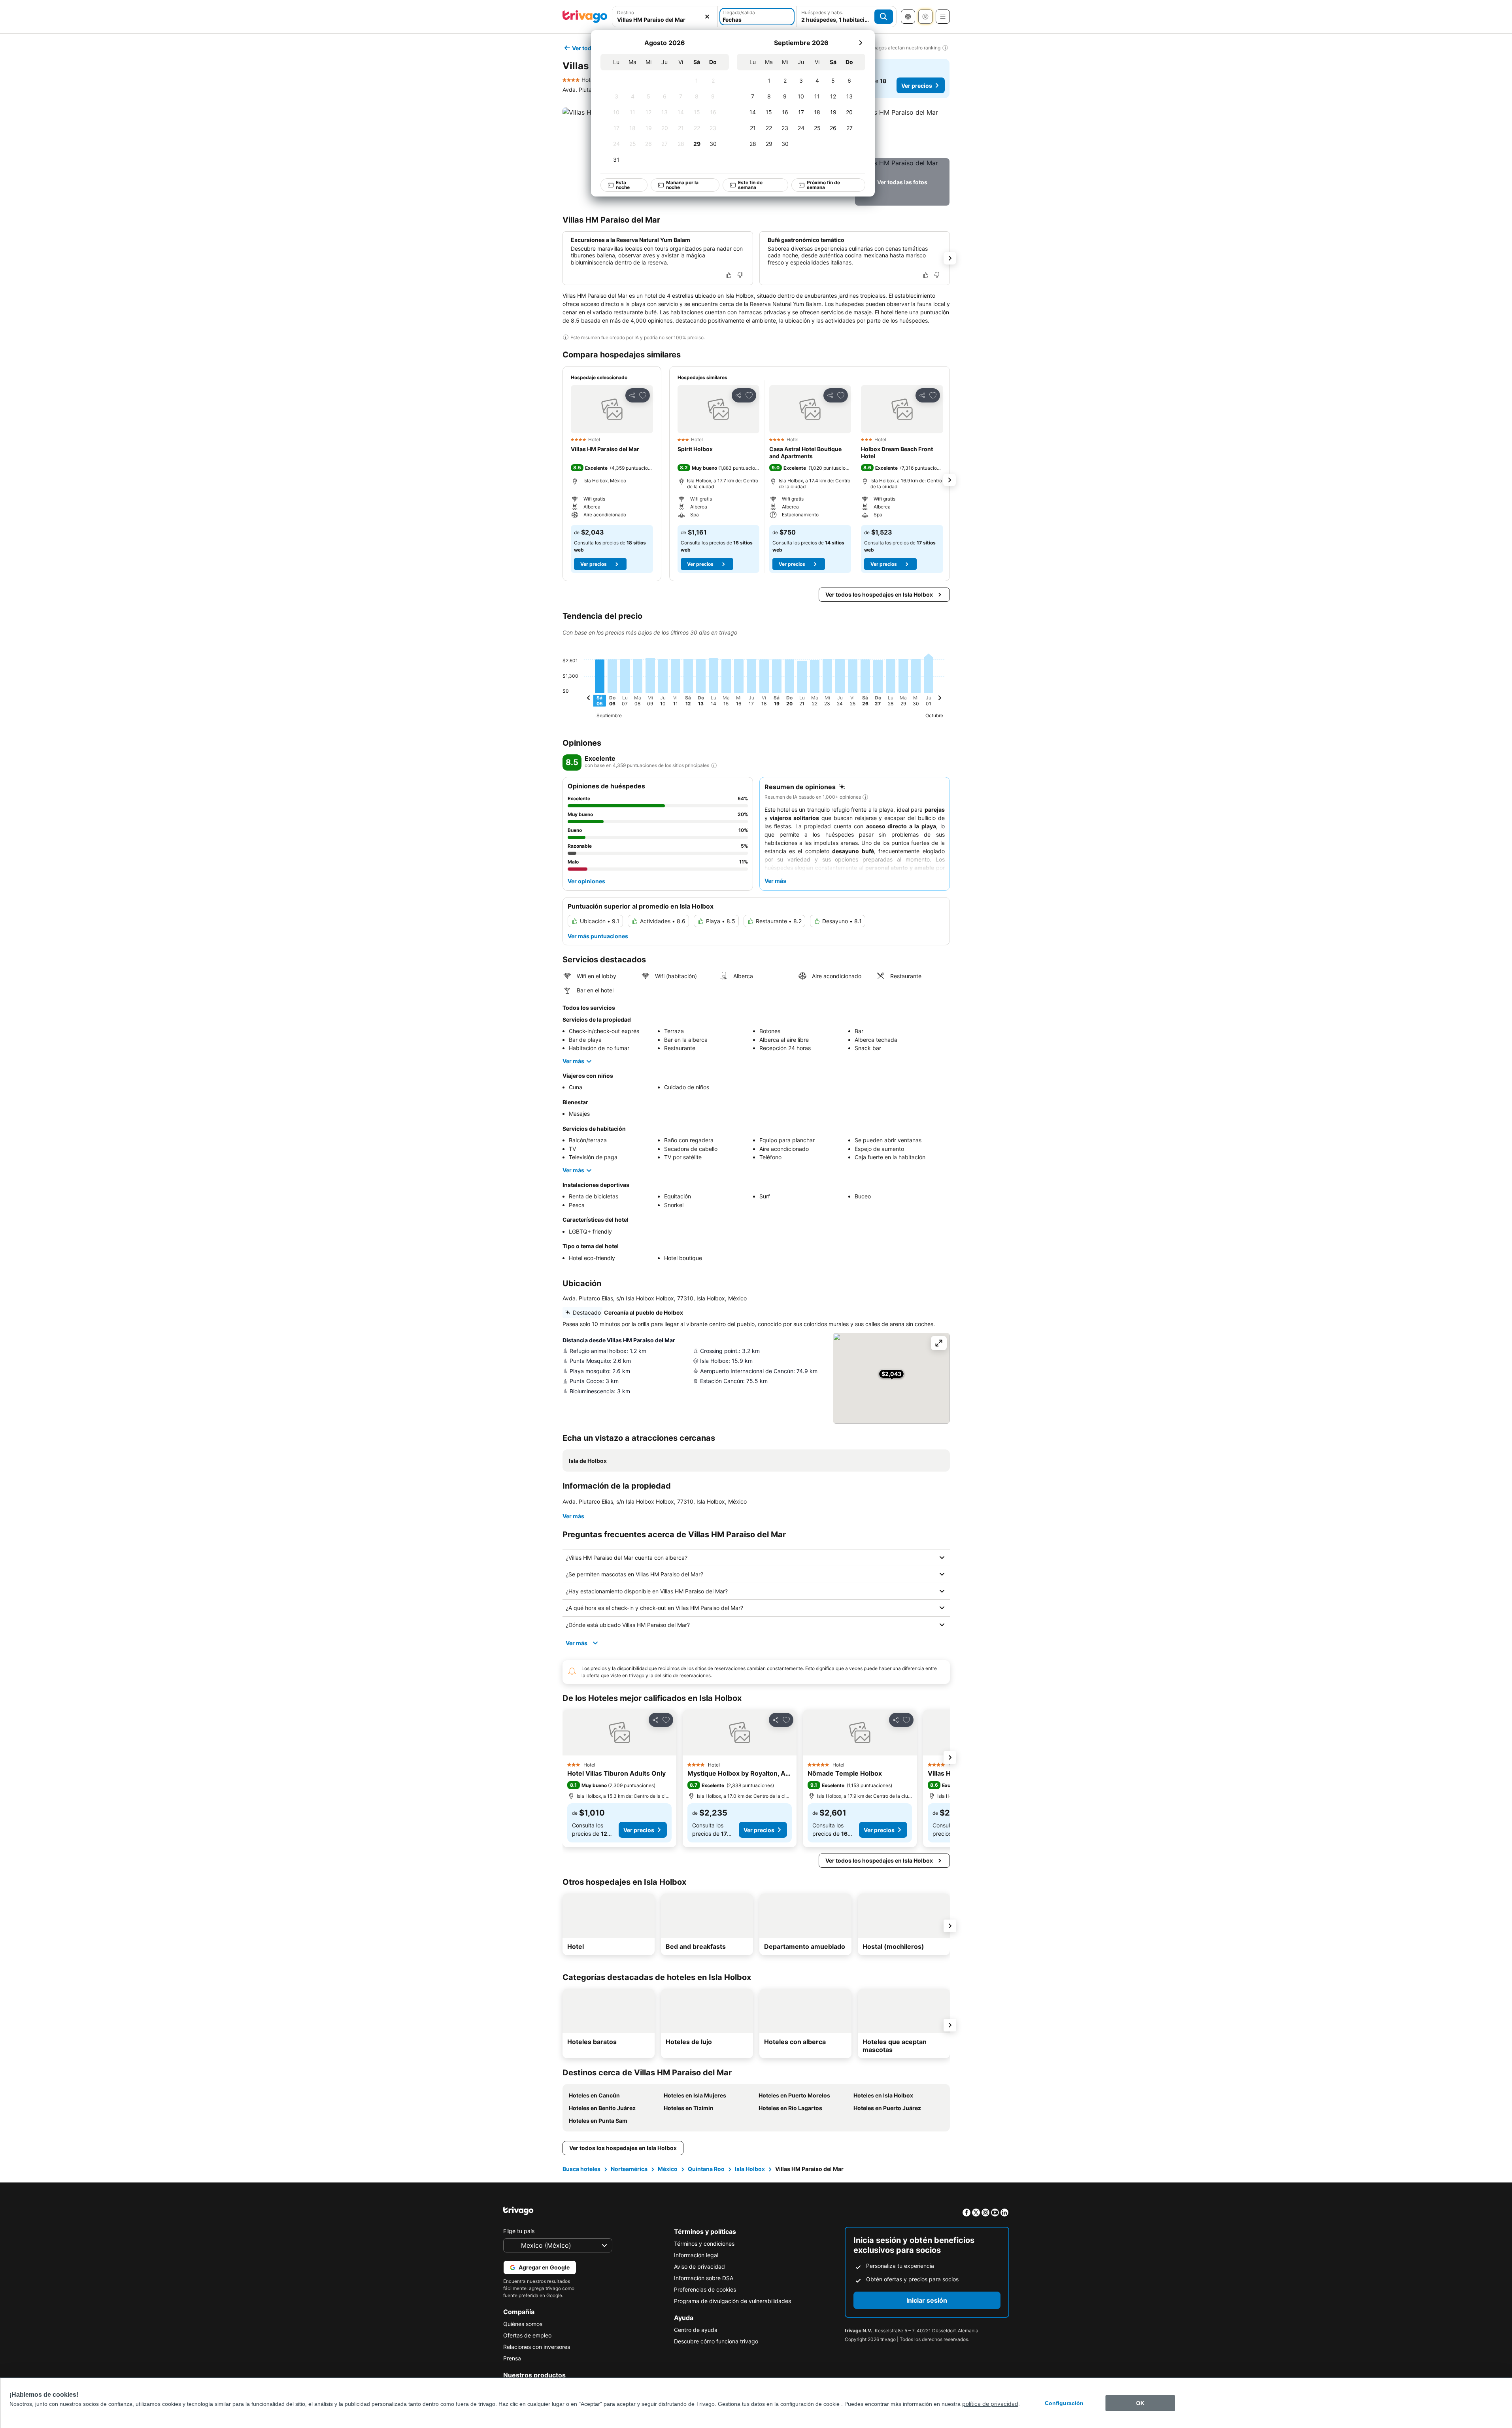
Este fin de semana (750, 185)
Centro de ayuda (696, 2330)
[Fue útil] (729, 275)
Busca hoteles (581, 2169)
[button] (902, 131)
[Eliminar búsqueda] (707, 17)
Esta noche (622, 185)
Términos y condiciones (704, 2244)
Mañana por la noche (682, 185)
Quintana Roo (706, 2169)
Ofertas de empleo (527, 2335)
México (668, 2169)
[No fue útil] (740, 275)
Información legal (696, 2255)
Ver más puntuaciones (598, 936)
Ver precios (917, 86)
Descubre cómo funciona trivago (716, 2341)
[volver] (589, 699)
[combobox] (665, 20)
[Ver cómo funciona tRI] (714, 765)
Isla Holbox (750, 2169)
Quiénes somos (523, 2324)
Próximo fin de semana (823, 185)
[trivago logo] (585, 17)
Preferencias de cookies (705, 2289)
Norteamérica (629, 2169)
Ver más (573, 1061)
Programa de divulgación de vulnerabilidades (732, 2301)
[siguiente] (861, 43)
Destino (626, 12)
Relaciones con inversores (537, 2347)
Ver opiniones (586, 881)
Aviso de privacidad (699, 2266)
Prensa (512, 2358)
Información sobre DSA (704, 2278)
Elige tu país (519, 2231)
